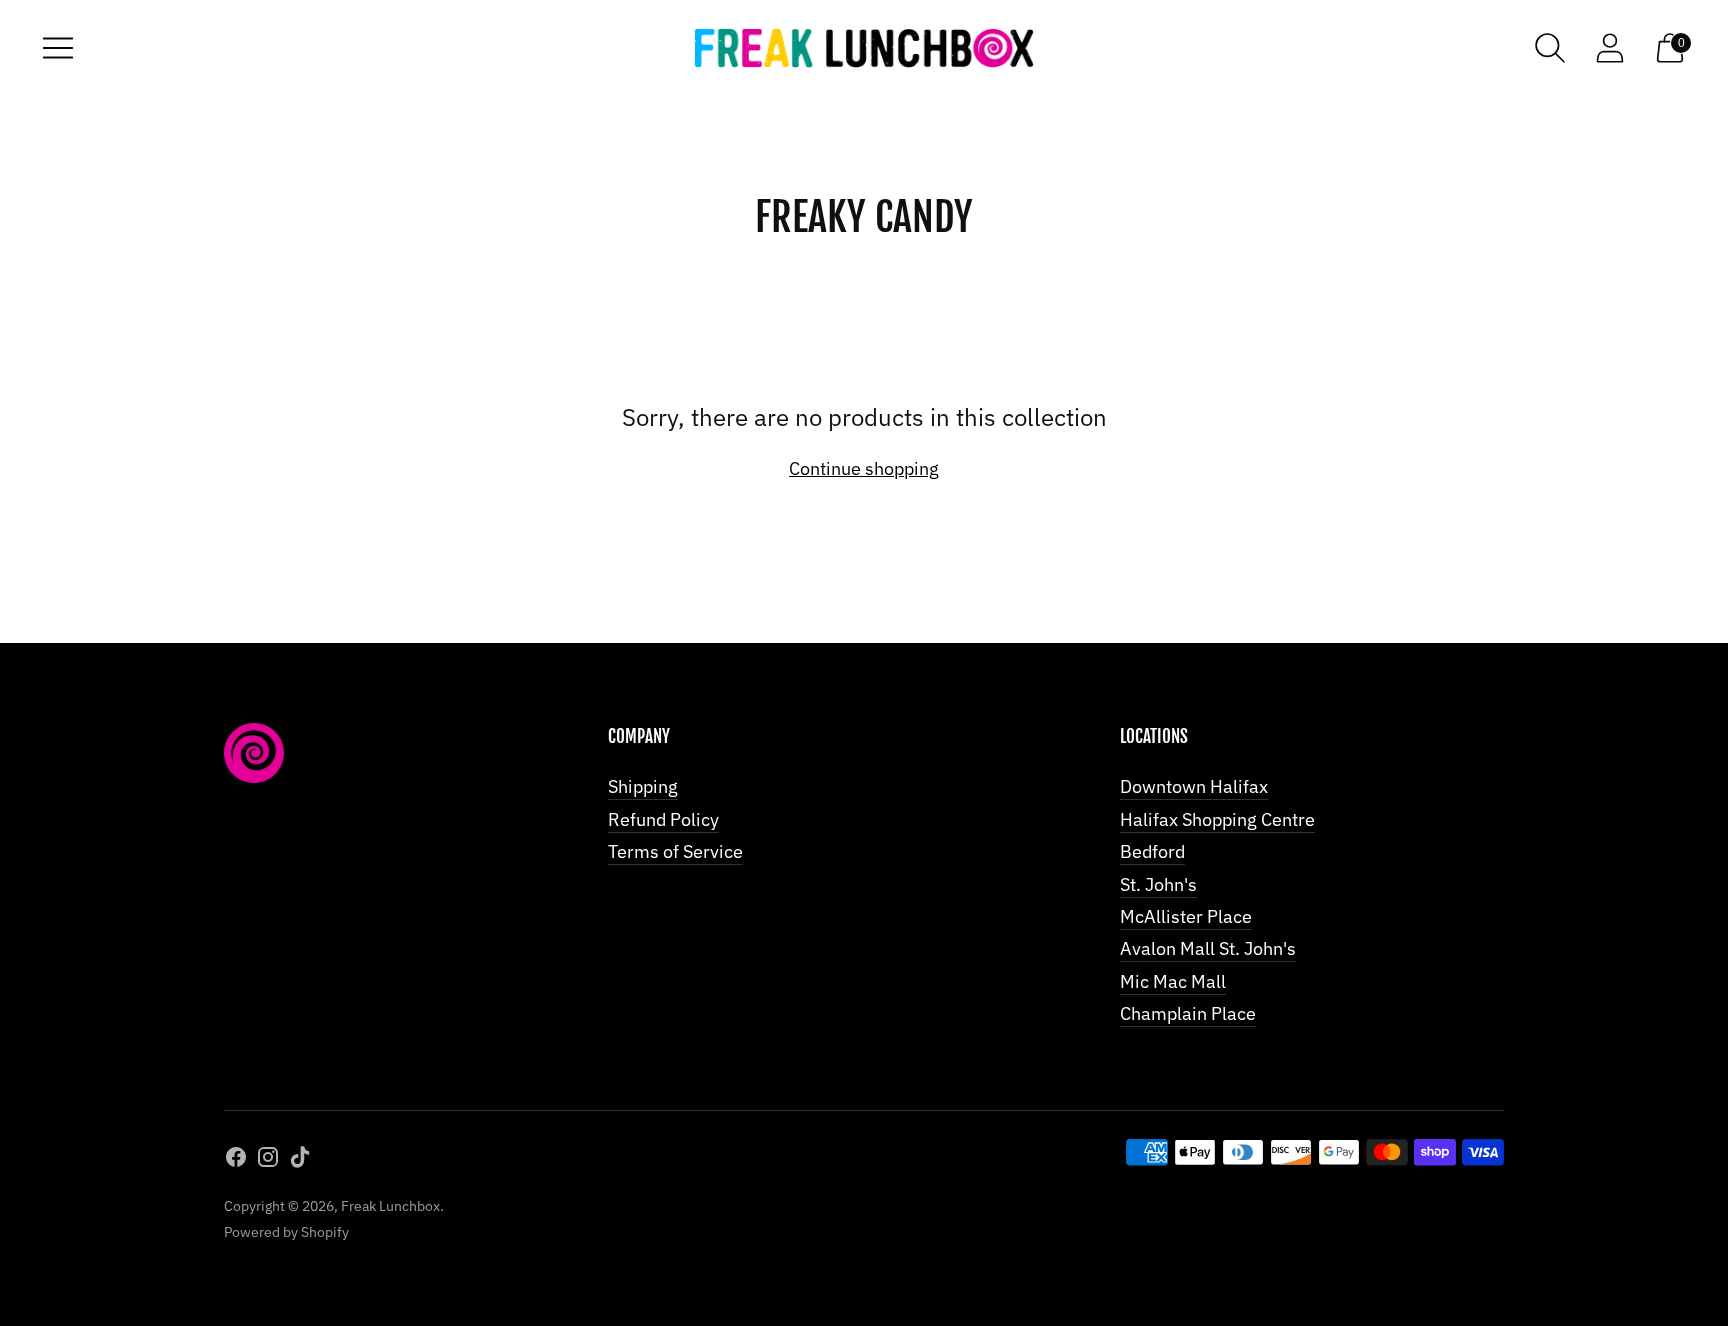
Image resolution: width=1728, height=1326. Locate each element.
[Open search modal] (1550, 48)
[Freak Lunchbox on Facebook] (236, 1161)
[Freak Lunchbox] (864, 48)
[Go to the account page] (1610, 48)
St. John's (1158, 884)
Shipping (643, 786)
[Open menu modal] (58, 48)
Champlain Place (1188, 1013)
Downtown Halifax (1194, 786)
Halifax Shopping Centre (1217, 819)
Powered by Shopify (286, 1232)
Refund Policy (663, 819)
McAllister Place (1186, 916)
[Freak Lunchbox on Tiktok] (300, 1161)
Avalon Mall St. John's (1208, 948)
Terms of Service (675, 851)
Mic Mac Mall (1173, 981)
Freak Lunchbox (390, 1206)
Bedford (1152, 851)
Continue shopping (864, 468)
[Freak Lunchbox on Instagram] (268, 1161)
